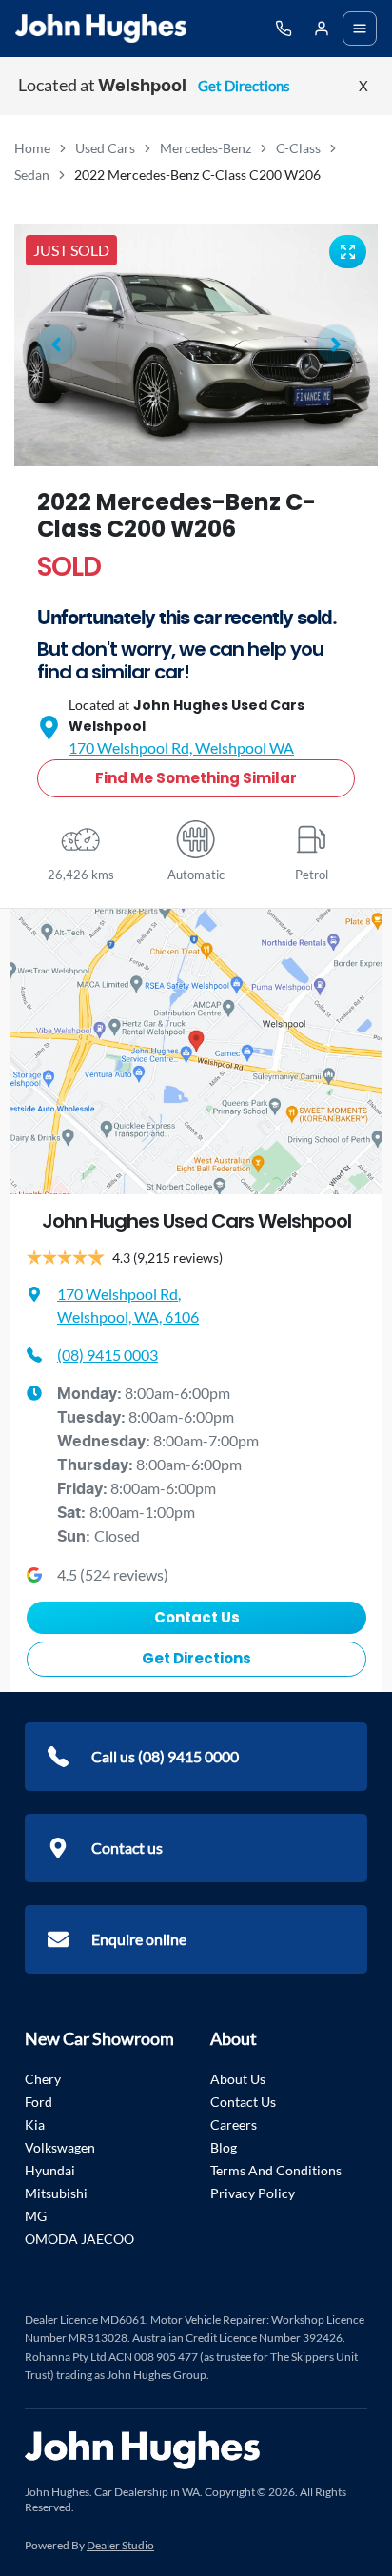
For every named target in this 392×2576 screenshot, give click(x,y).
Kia (35, 2124)
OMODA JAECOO (79, 2239)
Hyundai (50, 2170)
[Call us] (284, 29)
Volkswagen (60, 2147)
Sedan (32, 175)
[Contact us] (322, 29)
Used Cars (105, 148)
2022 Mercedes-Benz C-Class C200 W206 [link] (197, 175)
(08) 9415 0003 (108, 1355)
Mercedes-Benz (206, 148)
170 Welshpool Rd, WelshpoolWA (181, 747)
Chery (43, 2079)
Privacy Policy (253, 2193)
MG (36, 2216)
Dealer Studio (120, 2545)
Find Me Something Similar (196, 778)
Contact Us (197, 1617)
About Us (238, 2079)
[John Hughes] (101, 29)
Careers (234, 2124)
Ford (39, 2102)
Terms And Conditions (276, 2170)
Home (32, 148)
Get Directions (244, 86)
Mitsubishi (56, 2193)
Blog (224, 2147)
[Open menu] (360, 29)
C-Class (298, 148)
